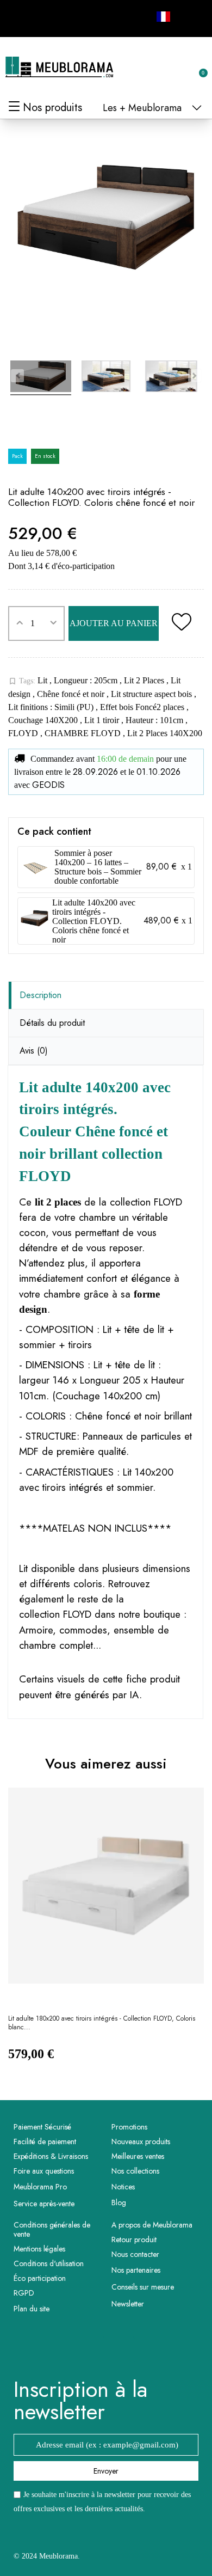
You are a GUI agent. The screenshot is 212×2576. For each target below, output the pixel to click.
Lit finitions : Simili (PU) (52, 707)
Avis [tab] (34, 1051)
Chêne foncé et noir (72, 694)
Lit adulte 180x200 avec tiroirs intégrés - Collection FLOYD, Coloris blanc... (102, 2023)
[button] (145, 68)
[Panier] (197, 67)
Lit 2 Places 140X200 (165, 733)
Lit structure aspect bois (152, 694)
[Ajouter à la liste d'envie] (181, 623)
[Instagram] (44, 17)
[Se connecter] (163, 68)
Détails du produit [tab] (52, 1023)
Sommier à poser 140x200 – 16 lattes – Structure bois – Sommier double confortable (98, 867)
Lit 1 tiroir (103, 720)
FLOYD (24, 733)
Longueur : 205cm (87, 680)
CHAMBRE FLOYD (84, 733)
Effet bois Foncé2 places (143, 707)
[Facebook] (20, 17)
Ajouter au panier (114, 623)
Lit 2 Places (145, 680)
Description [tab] (40, 995)
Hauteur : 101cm (155, 720)
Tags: (22, 681)
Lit (43, 680)
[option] (106, 1934)
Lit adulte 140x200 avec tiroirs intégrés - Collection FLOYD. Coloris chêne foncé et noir (94, 921)
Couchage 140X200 (44, 720)
